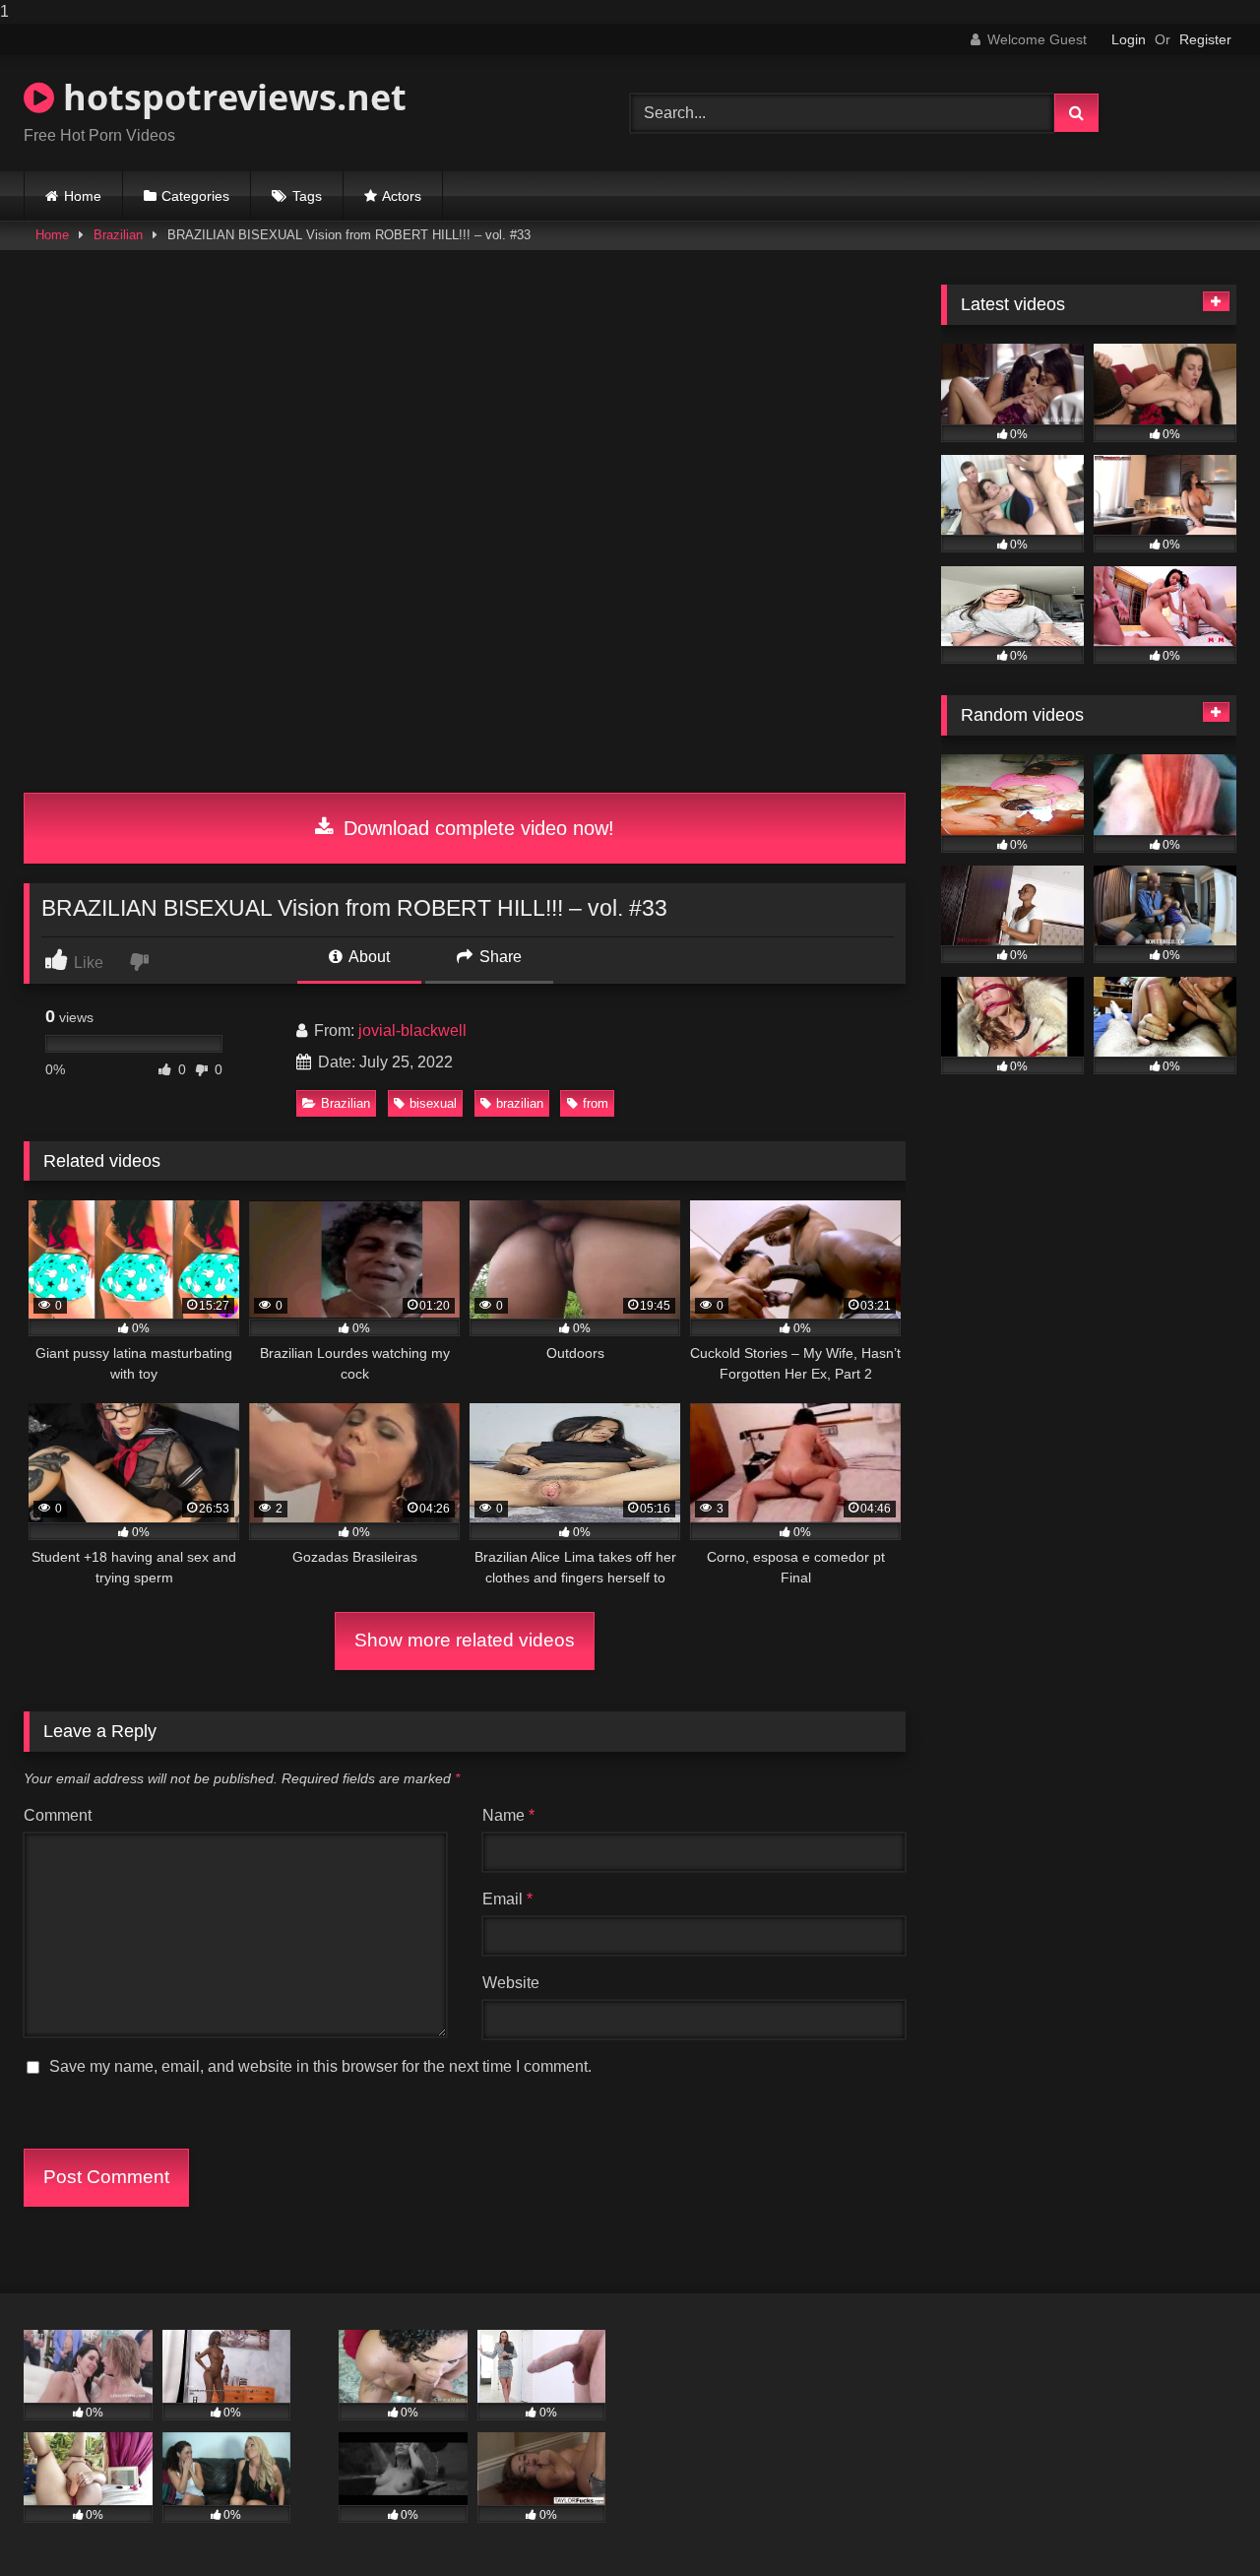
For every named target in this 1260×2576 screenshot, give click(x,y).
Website (511, 1983)
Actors (402, 196)
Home (83, 196)
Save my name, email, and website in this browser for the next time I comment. (320, 2066)
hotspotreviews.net (230, 97)
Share (499, 957)
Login (1129, 39)
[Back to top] (1199, 2521)
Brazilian (118, 235)
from (596, 1103)
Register (1205, 39)
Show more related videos (465, 1640)
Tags (307, 196)
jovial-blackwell (412, 1030)
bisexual (433, 1103)
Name (508, 1815)
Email (507, 1899)
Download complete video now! (476, 828)
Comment (58, 1815)
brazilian (520, 1103)
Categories (195, 196)
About (368, 957)
